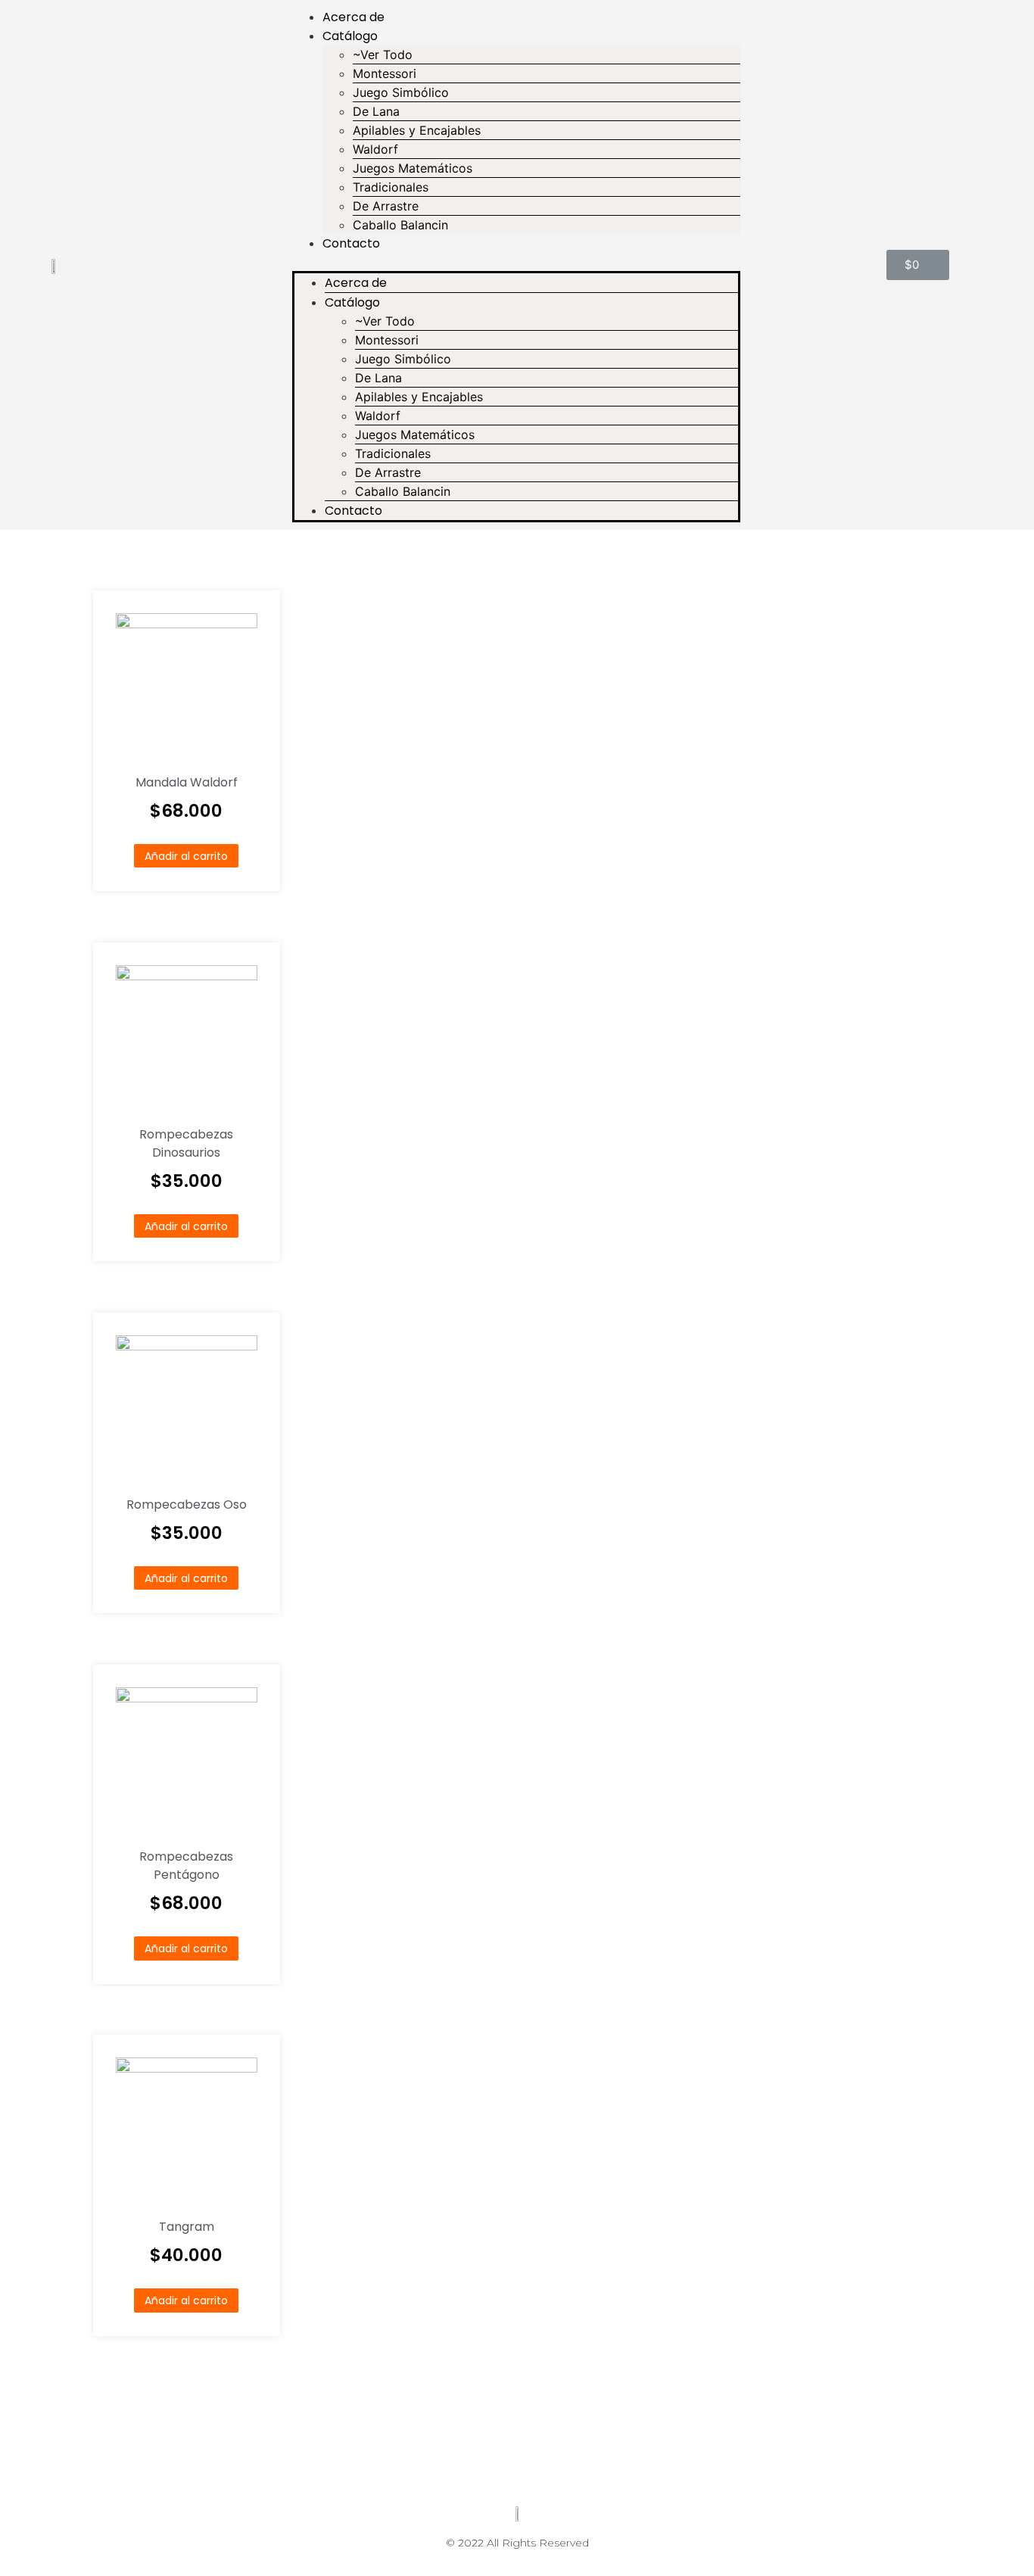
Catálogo (350, 36)
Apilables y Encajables (417, 130)
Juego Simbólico (401, 92)
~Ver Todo (383, 55)
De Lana (376, 111)
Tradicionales (391, 187)
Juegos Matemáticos (413, 168)
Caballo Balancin (400, 225)
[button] (516, 262)
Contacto (351, 243)
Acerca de (353, 17)
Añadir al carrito (186, 856)
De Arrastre (386, 206)
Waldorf (375, 149)
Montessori (385, 73)
